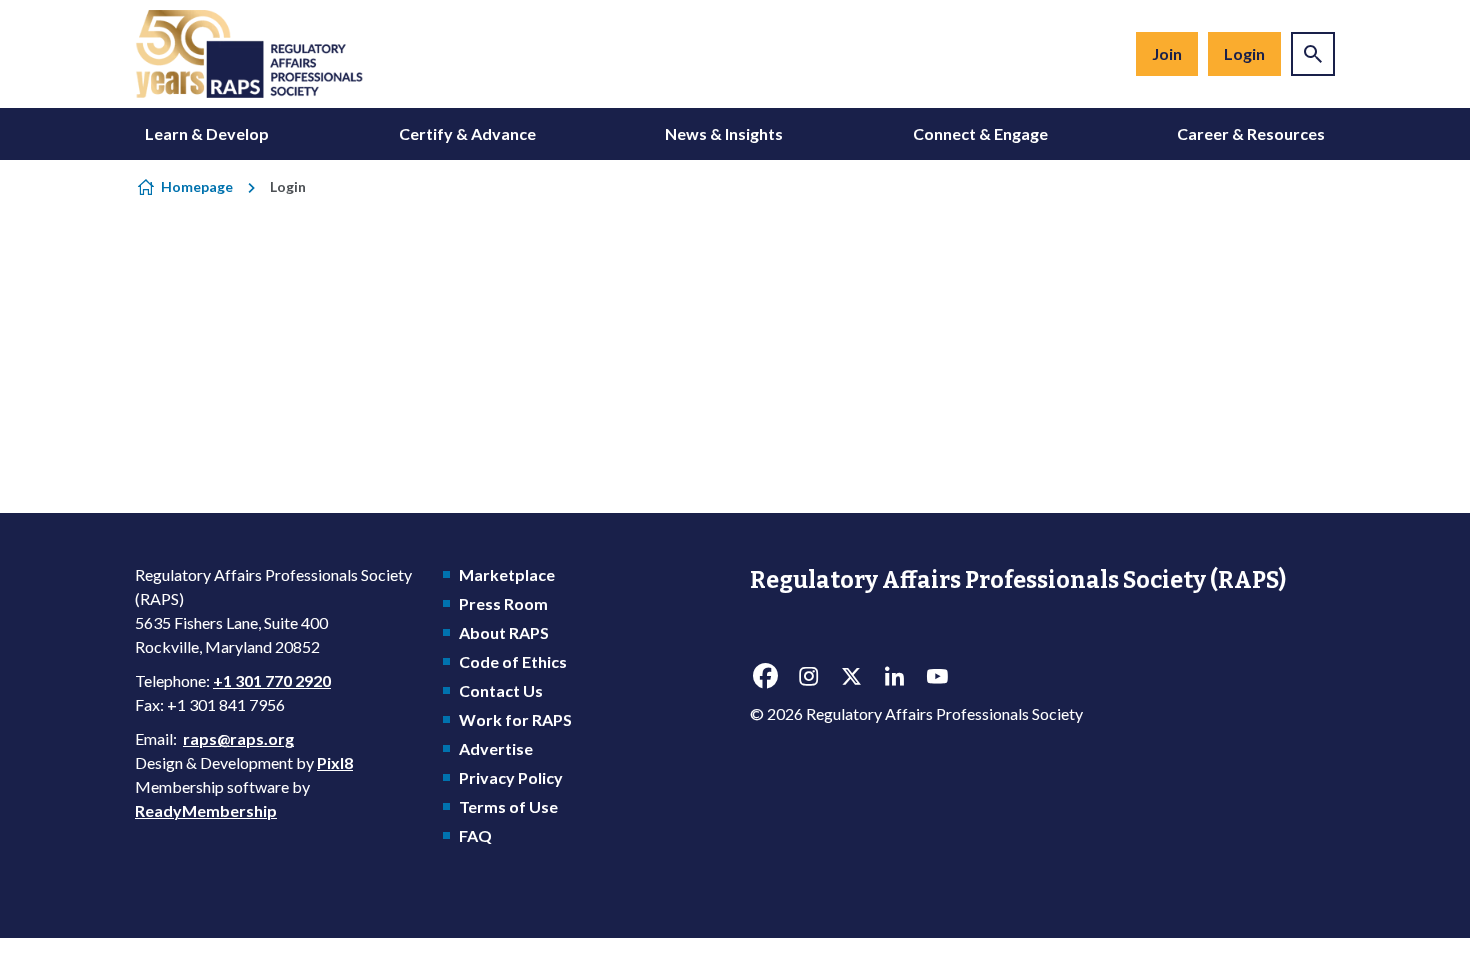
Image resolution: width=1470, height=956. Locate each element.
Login (1244, 53)
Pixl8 (335, 762)
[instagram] (808, 677)
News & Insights (724, 133)
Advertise (496, 748)
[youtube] (937, 677)
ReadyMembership (206, 810)
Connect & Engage (980, 133)
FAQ (475, 835)
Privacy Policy (511, 777)
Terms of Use (508, 806)
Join (1167, 53)
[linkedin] (894, 677)
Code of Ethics (513, 661)
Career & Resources (1251, 133)
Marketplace (507, 574)
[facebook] (765, 677)
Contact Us (501, 690)
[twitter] (851, 677)
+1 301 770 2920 (272, 680)
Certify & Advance (467, 133)
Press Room (503, 603)
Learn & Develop (207, 133)
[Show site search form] (1313, 54)
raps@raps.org (238, 738)
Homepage (197, 186)
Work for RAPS (515, 719)
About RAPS (504, 632)
